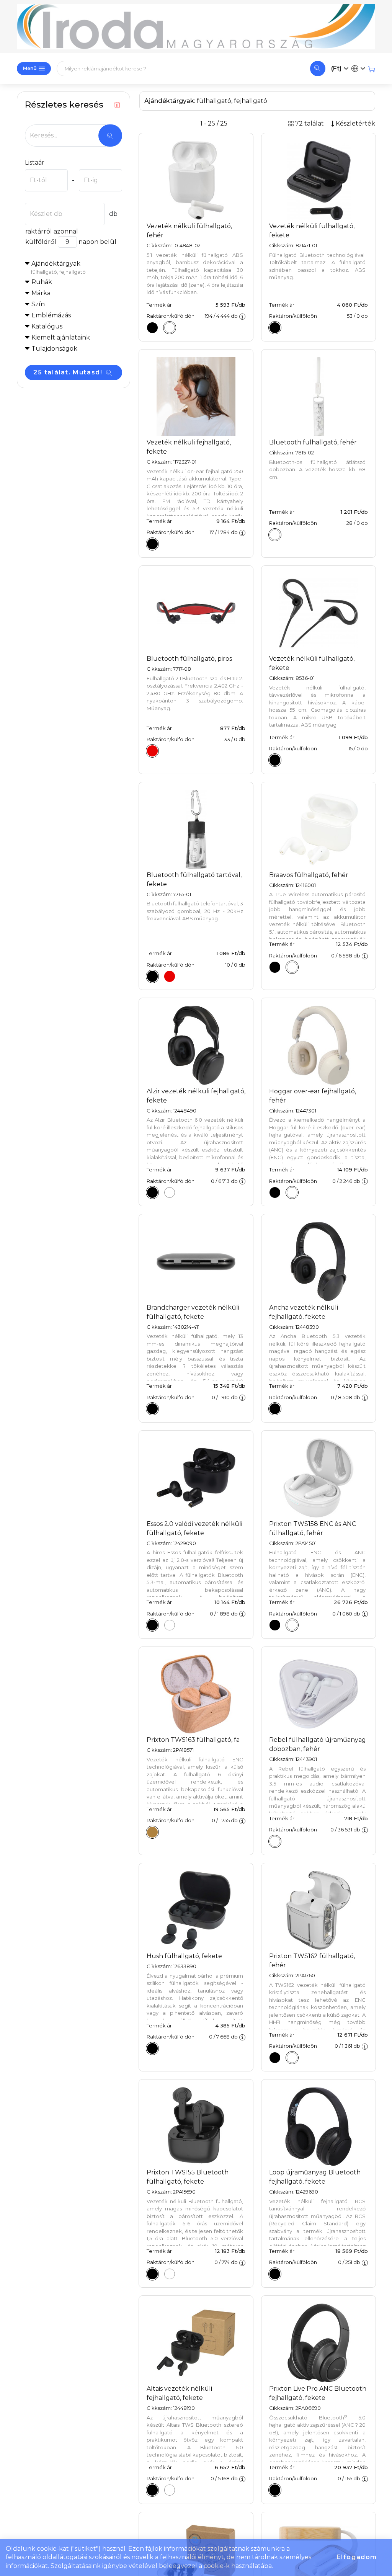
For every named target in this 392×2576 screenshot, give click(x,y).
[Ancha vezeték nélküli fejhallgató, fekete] (275, 1409)
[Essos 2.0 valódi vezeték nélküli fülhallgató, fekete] (152, 1625)
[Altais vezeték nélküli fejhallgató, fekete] (152, 2490)
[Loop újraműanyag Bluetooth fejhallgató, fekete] (275, 2274)
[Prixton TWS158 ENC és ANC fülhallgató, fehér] (292, 1625)
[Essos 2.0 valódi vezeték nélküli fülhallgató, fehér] (170, 1625)
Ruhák (42, 282)
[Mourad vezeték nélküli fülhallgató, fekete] (275, 328)
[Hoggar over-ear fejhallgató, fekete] (275, 1192)
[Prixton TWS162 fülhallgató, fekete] (275, 2058)
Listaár (35, 163)
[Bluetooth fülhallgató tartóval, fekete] (152, 976)
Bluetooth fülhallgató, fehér (313, 442)
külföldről (41, 242)
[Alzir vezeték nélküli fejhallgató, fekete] (152, 1192)
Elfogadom (357, 2557)
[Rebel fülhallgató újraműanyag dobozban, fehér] (275, 1841)
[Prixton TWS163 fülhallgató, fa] (152, 1832)
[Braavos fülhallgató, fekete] (275, 967)
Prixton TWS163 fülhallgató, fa (193, 1740)
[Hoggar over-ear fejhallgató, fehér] (292, 1192)
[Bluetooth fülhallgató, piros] (152, 751)
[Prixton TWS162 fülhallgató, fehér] (292, 2058)
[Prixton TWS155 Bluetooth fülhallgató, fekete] (152, 2274)
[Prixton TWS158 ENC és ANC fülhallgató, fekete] (275, 1625)
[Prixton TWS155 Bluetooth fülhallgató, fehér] (170, 2274)
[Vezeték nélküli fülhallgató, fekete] (152, 328)
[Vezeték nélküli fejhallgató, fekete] (152, 544)
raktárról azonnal (52, 231)
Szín (38, 304)
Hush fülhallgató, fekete (184, 1956)
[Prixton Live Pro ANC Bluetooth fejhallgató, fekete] (275, 2490)
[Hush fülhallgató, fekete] (152, 2048)
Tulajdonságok (54, 349)
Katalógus (47, 326)
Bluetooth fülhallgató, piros (189, 659)
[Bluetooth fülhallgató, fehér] (275, 535)
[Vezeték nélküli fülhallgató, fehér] (170, 328)
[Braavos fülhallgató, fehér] (292, 967)
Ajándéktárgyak (58, 267)
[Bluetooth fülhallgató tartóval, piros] (170, 976)
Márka (41, 293)
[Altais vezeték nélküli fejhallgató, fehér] (170, 2490)
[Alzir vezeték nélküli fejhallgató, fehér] (170, 1192)
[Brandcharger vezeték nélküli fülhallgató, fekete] (152, 1409)
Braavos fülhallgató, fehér (309, 875)
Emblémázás (51, 315)
